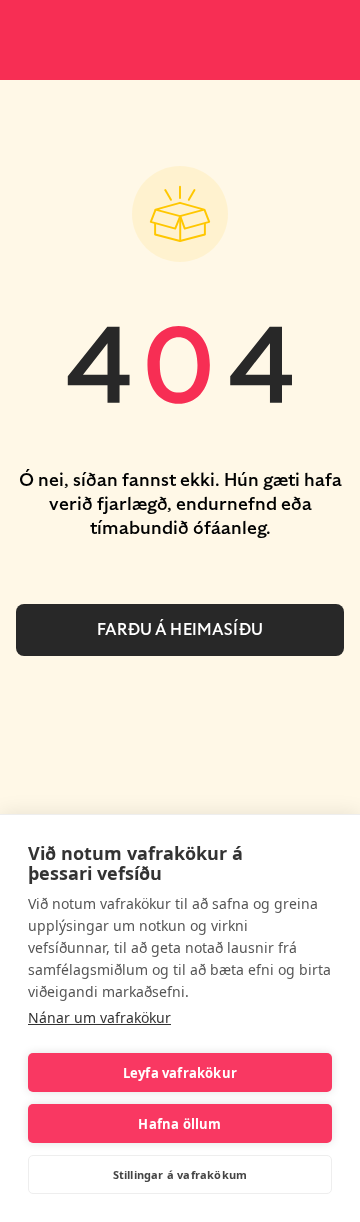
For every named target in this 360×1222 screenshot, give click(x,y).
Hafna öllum (179, 1124)
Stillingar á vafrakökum (180, 1174)
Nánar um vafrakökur (99, 1017)
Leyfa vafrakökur (180, 1073)
